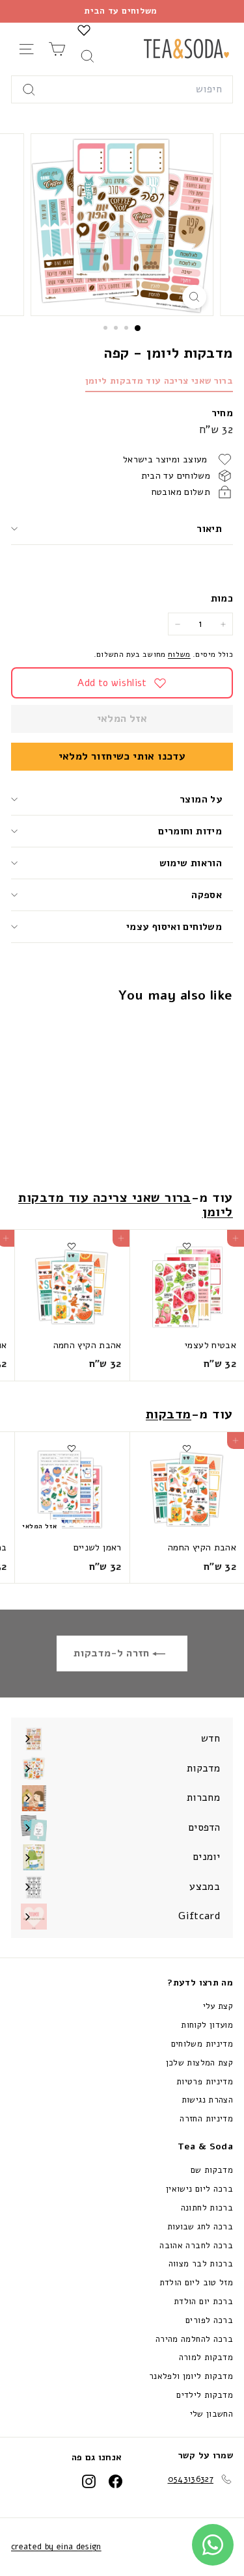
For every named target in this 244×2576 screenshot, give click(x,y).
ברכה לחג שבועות (200, 2227)
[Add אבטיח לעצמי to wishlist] (187, 1246)
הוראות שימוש (191, 863)
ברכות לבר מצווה (201, 2264)
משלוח (179, 654)
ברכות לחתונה (207, 2208)
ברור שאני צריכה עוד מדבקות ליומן (159, 381)
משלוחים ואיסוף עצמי (174, 927)
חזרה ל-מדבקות (113, 1653)
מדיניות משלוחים (202, 2044)
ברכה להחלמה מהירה (194, 2339)
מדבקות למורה (206, 2357)
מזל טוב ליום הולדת (196, 2283)
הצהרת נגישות (207, 2100)
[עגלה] (57, 49)
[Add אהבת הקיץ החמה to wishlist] (72, 1246)
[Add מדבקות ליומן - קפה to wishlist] (187, 1029)
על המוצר (201, 799)
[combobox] (122, 90)
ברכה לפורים (209, 2320)
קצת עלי (218, 2006)
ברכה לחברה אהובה (196, 2246)
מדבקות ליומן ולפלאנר (191, 2376)
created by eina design (56, 2547)
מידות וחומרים (189, 831)
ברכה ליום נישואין (199, 2189)
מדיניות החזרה (206, 2119)
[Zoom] (194, 297)
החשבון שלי (212, 2414)
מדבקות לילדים (205, 2395)
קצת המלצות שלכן (199, 2063)
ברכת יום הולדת (203, 2302)
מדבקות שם (212, 2170)
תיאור (209, 529)
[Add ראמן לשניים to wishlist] (72, 1448)
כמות (222, 598)
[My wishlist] (84, 30)
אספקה (207, 895)
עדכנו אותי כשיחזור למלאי (122, 756)
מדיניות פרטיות (205, 2082)
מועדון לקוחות (207, 2025)
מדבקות (169, 1414)
